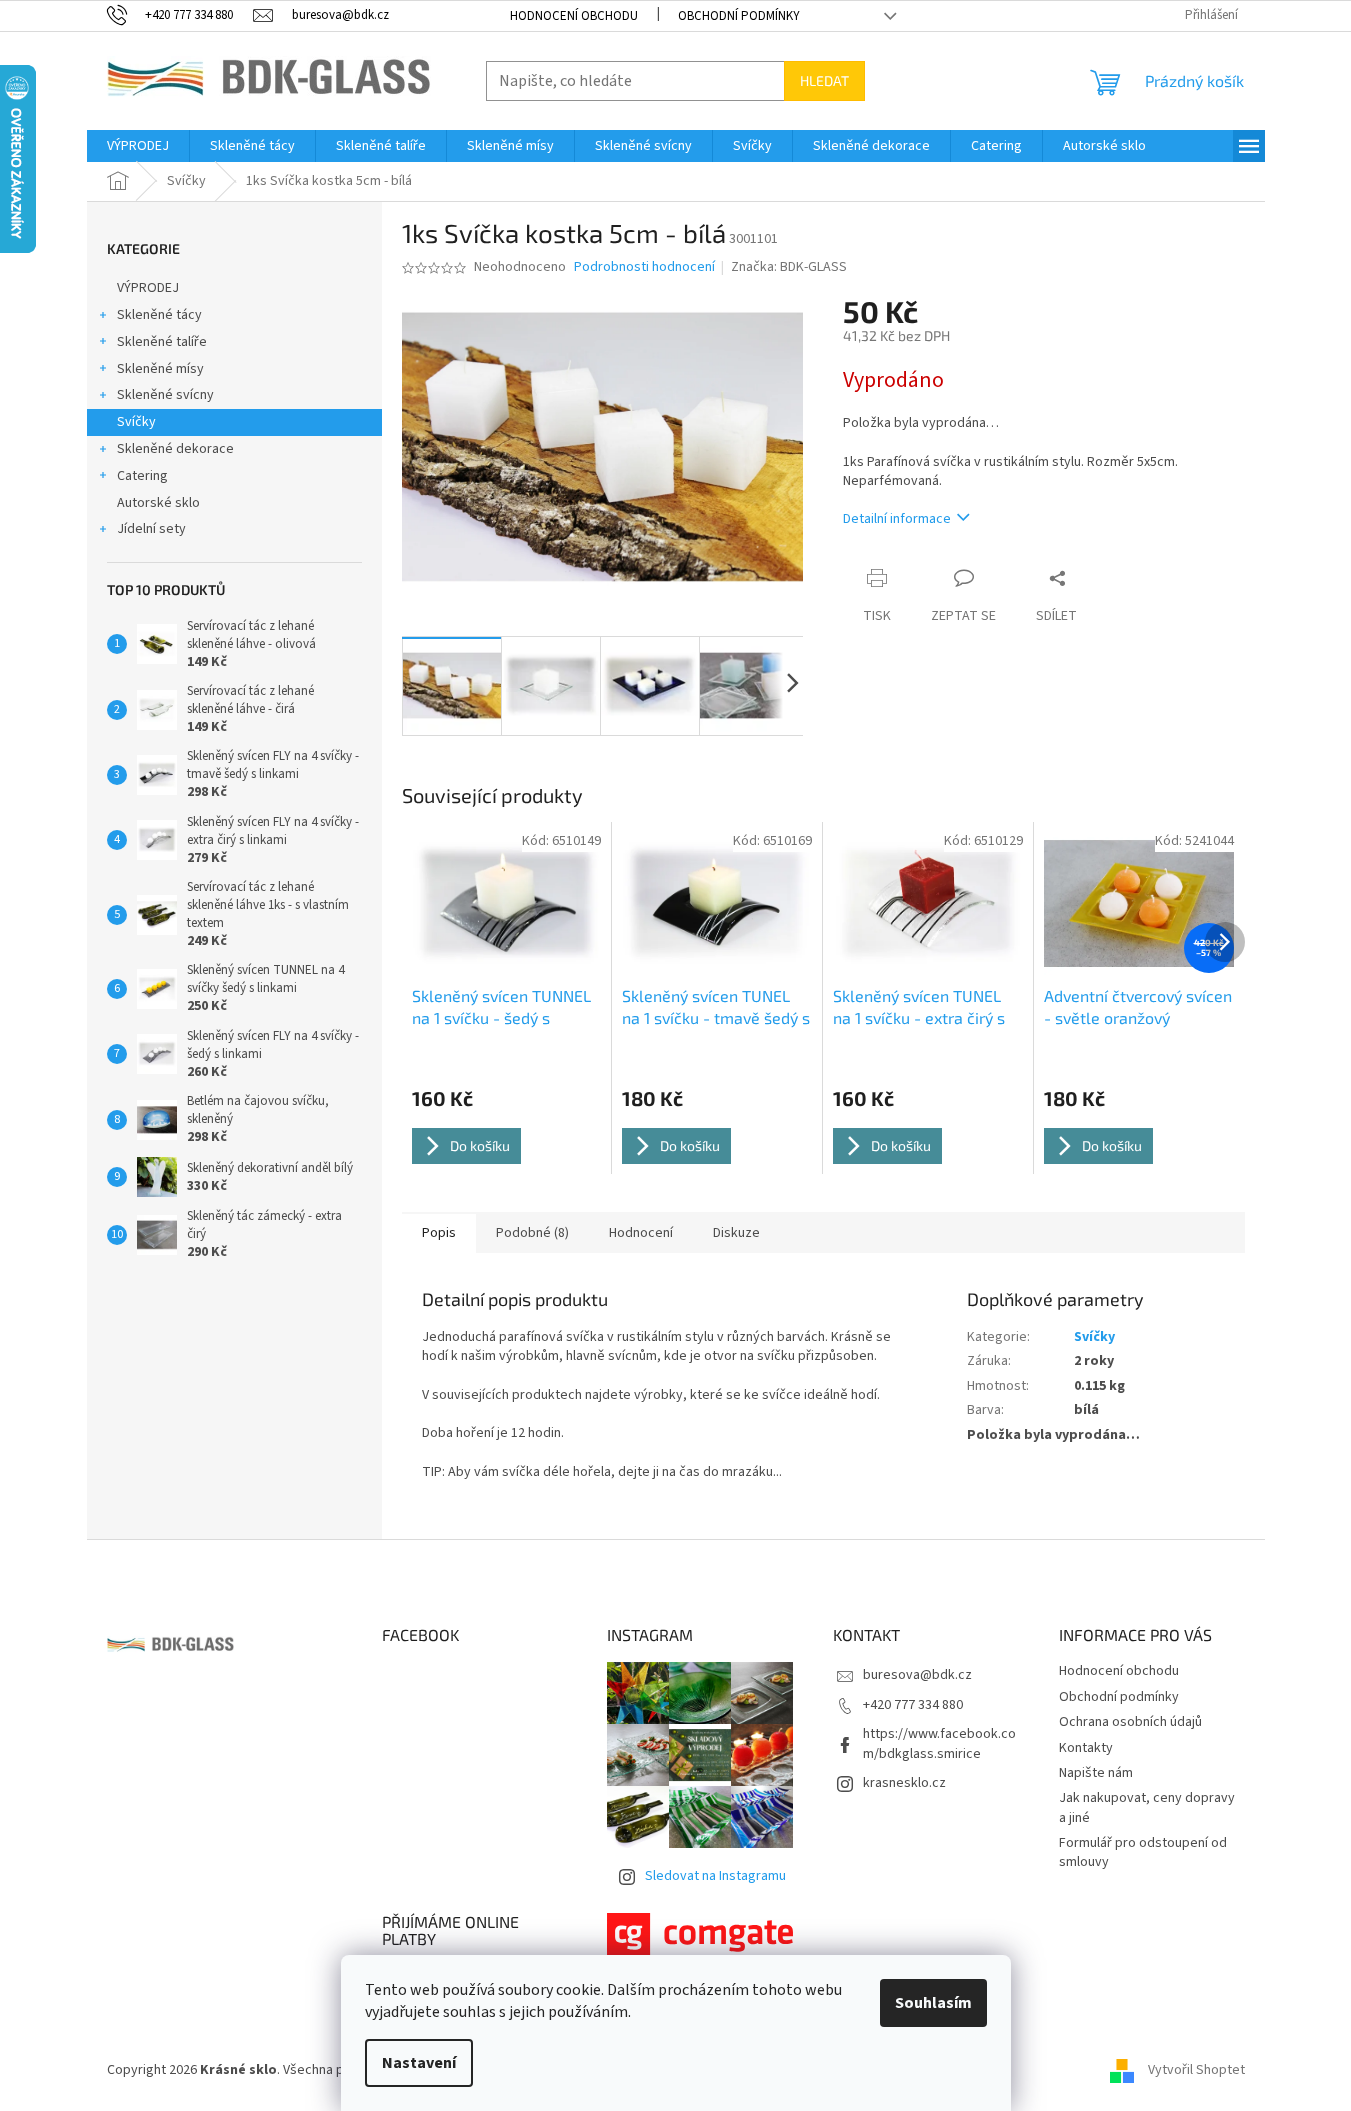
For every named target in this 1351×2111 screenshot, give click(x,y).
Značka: (789, 267)
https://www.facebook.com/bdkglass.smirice (939, 1743)
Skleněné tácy (159, 315)
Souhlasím (933, 2003)
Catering (142, 476)
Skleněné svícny (165, 395)
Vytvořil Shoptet (1196, 2070)
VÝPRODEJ (148, 288)
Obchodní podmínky (739, 16)
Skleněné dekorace (175, 449)
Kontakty (1086, 1748)
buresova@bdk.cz (917, 1675)
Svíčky (136, 422)
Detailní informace (897, 519)
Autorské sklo (158, 503)
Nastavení (419, 2063)
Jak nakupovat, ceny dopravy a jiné (1147, 1807)
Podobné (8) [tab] (532, 1233)
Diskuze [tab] (736, 1233)
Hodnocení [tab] (641, 1233)
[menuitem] (138, 146)
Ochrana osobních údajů (1130, 1722)
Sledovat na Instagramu (715, 1876)
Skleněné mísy (160, 369)
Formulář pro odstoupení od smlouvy (1143, 1852)
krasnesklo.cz (904, 1783)
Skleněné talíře (162, 342)
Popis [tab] (439, 1233)
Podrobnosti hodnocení (644, 267)
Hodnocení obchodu (574, 16)
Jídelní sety (151, 529)
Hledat (824, 80)
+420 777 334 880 (913, 1705)
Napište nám (1096, 1773)
